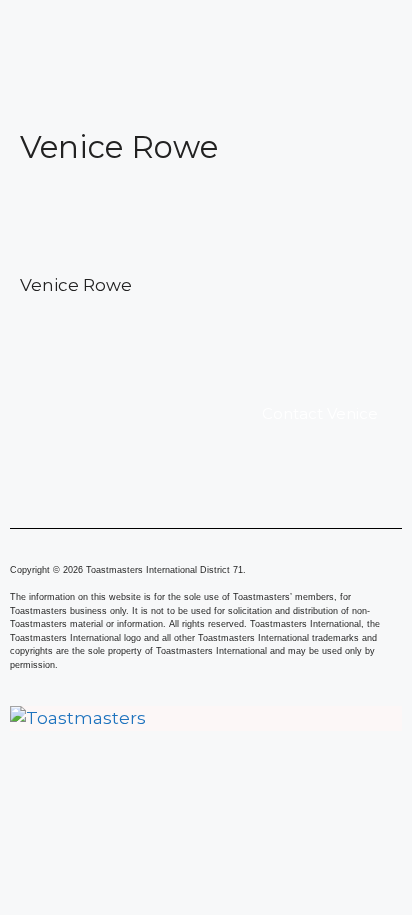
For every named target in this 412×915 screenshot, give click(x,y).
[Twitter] (206, 783)
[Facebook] (95, 783)
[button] (206, 28)
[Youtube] (317, 783)
